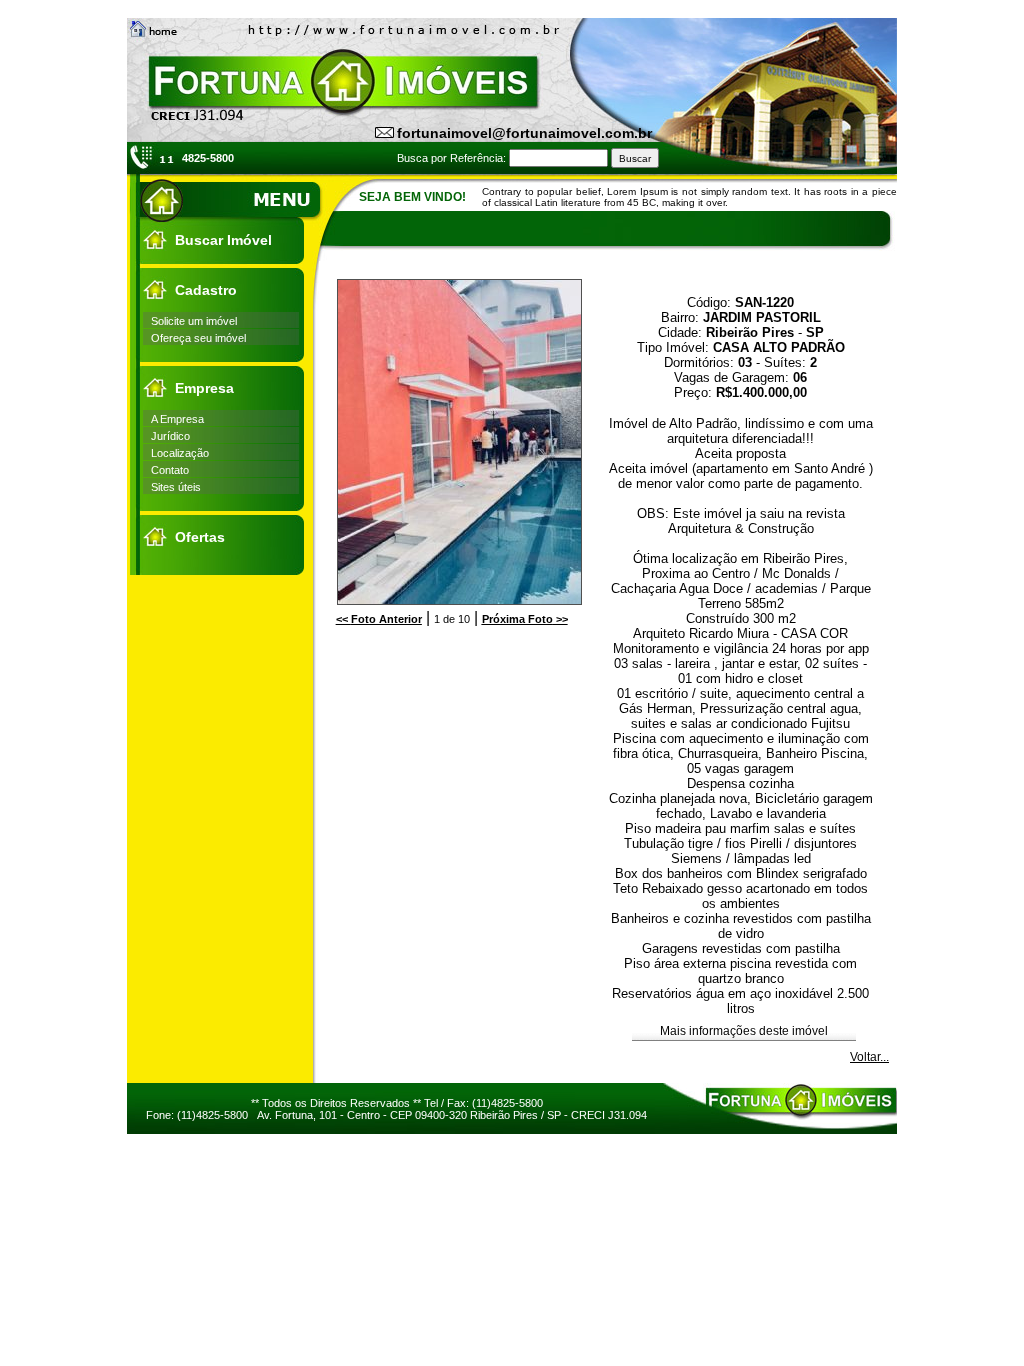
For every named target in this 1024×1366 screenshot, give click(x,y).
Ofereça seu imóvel (198, 338)
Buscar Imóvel (223, 240)
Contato (170, 470)
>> (525, 619)
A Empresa (177, 419)
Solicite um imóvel (194, 321)
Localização (180, 453)
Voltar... (869, 1057)
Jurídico (170, 436)
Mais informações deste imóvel (744, 1031)
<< (379, 619)
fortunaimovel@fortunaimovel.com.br (524, 133)
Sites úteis (176, 487)
